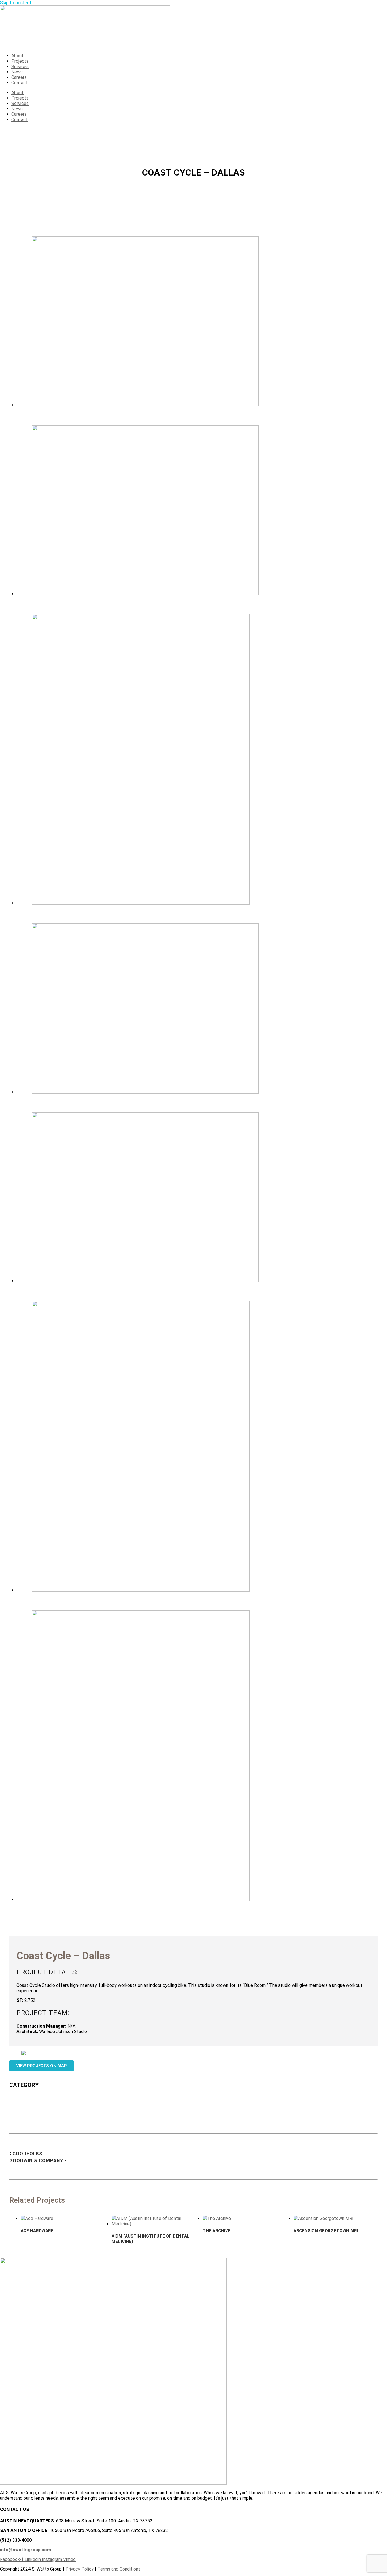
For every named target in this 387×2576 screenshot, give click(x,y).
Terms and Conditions (119, 2569)
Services (20, 67)
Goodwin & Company (36, 2161)
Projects (20, 61)
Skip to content (16, 3)
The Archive (217, 2231)
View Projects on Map (42, 2066)
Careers (19, 77)
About (17, 56)
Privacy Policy (80, 2569)
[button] (199, 322)
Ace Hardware (37, 2231)
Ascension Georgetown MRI (326, 2231)
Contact (20, 83)
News (17, 72)
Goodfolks (27, 2154)
